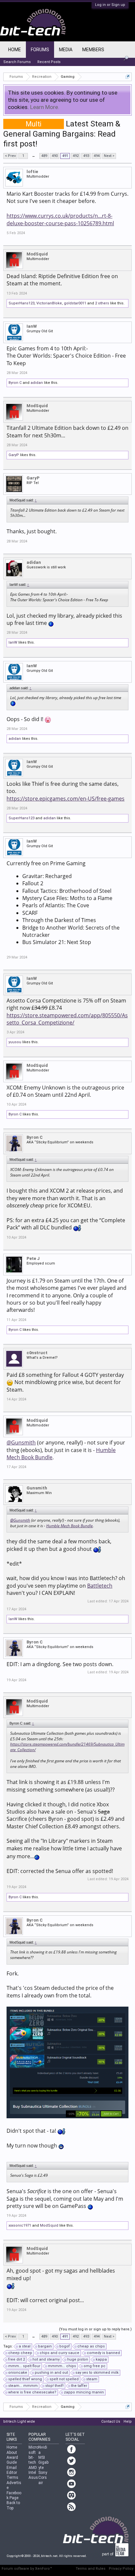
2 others (102, 303)
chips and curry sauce (59, 2353)
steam (92, 2379)
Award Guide (12, 2460)
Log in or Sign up (110, 5)
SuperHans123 (21, 303)
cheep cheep (20, 2353)
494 (97, 156)
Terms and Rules (91, 2569)
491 (65, 156)
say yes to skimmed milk (97, 2373)
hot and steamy (46, 2359)
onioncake (18, 2373)
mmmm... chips (62, 2366)
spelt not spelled (64, 2379)
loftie (32, 172)
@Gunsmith (21, 1442)
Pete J (33, 1258)
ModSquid (37, 254)
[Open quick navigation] (128, 77)
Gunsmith (37, 1488)
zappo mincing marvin (84, 2392)
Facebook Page (14, 2495)
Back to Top (13, 2505)
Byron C (15, 383)
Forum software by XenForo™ (27, 2569)
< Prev (10, 156)
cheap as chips (91, 2346)
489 (44, 156)
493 (86, 156)
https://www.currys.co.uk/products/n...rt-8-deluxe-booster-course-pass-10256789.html (60, 219)
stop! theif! (54, 2386)
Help (128, 2422)
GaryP (14, 455)
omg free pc (95, 2366)
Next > (109, 156)
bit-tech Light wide (19, 2422)
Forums (40, 50)
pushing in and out (51, 2373)
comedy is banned (103, 2353)
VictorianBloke (49, 303)
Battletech (100, 1586)
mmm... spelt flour (24, 2366)
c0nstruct (37, 1353)
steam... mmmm (23, 2386)
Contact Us (111, 2422)
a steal (25, 2346)
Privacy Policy (121, 2569)
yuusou (15, 1042)
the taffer (79, 2386)
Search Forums (17, 62)
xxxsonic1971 (20, 2225)
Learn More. (45, 107)
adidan (37, 383)
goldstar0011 (75, 303)
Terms (12, 2477)
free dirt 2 (17, 2359)
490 (55, 156)
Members (93, 50)
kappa (101, 2359)
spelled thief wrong (25, 2379)
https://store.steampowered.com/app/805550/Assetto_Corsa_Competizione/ (67, 1019)
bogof (65, 2346)
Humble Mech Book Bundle (69, 1526)
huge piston (78, 2359)
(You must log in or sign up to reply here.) (95, 2329)
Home (15, 50)
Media (66, 50)
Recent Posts (49, 62)
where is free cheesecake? (32, 2392)
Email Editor (12, 2470)
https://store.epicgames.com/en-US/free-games (66, 799)
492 (76, 156)
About (12, 2453)
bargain (45, 2346)
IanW (32, 326)
